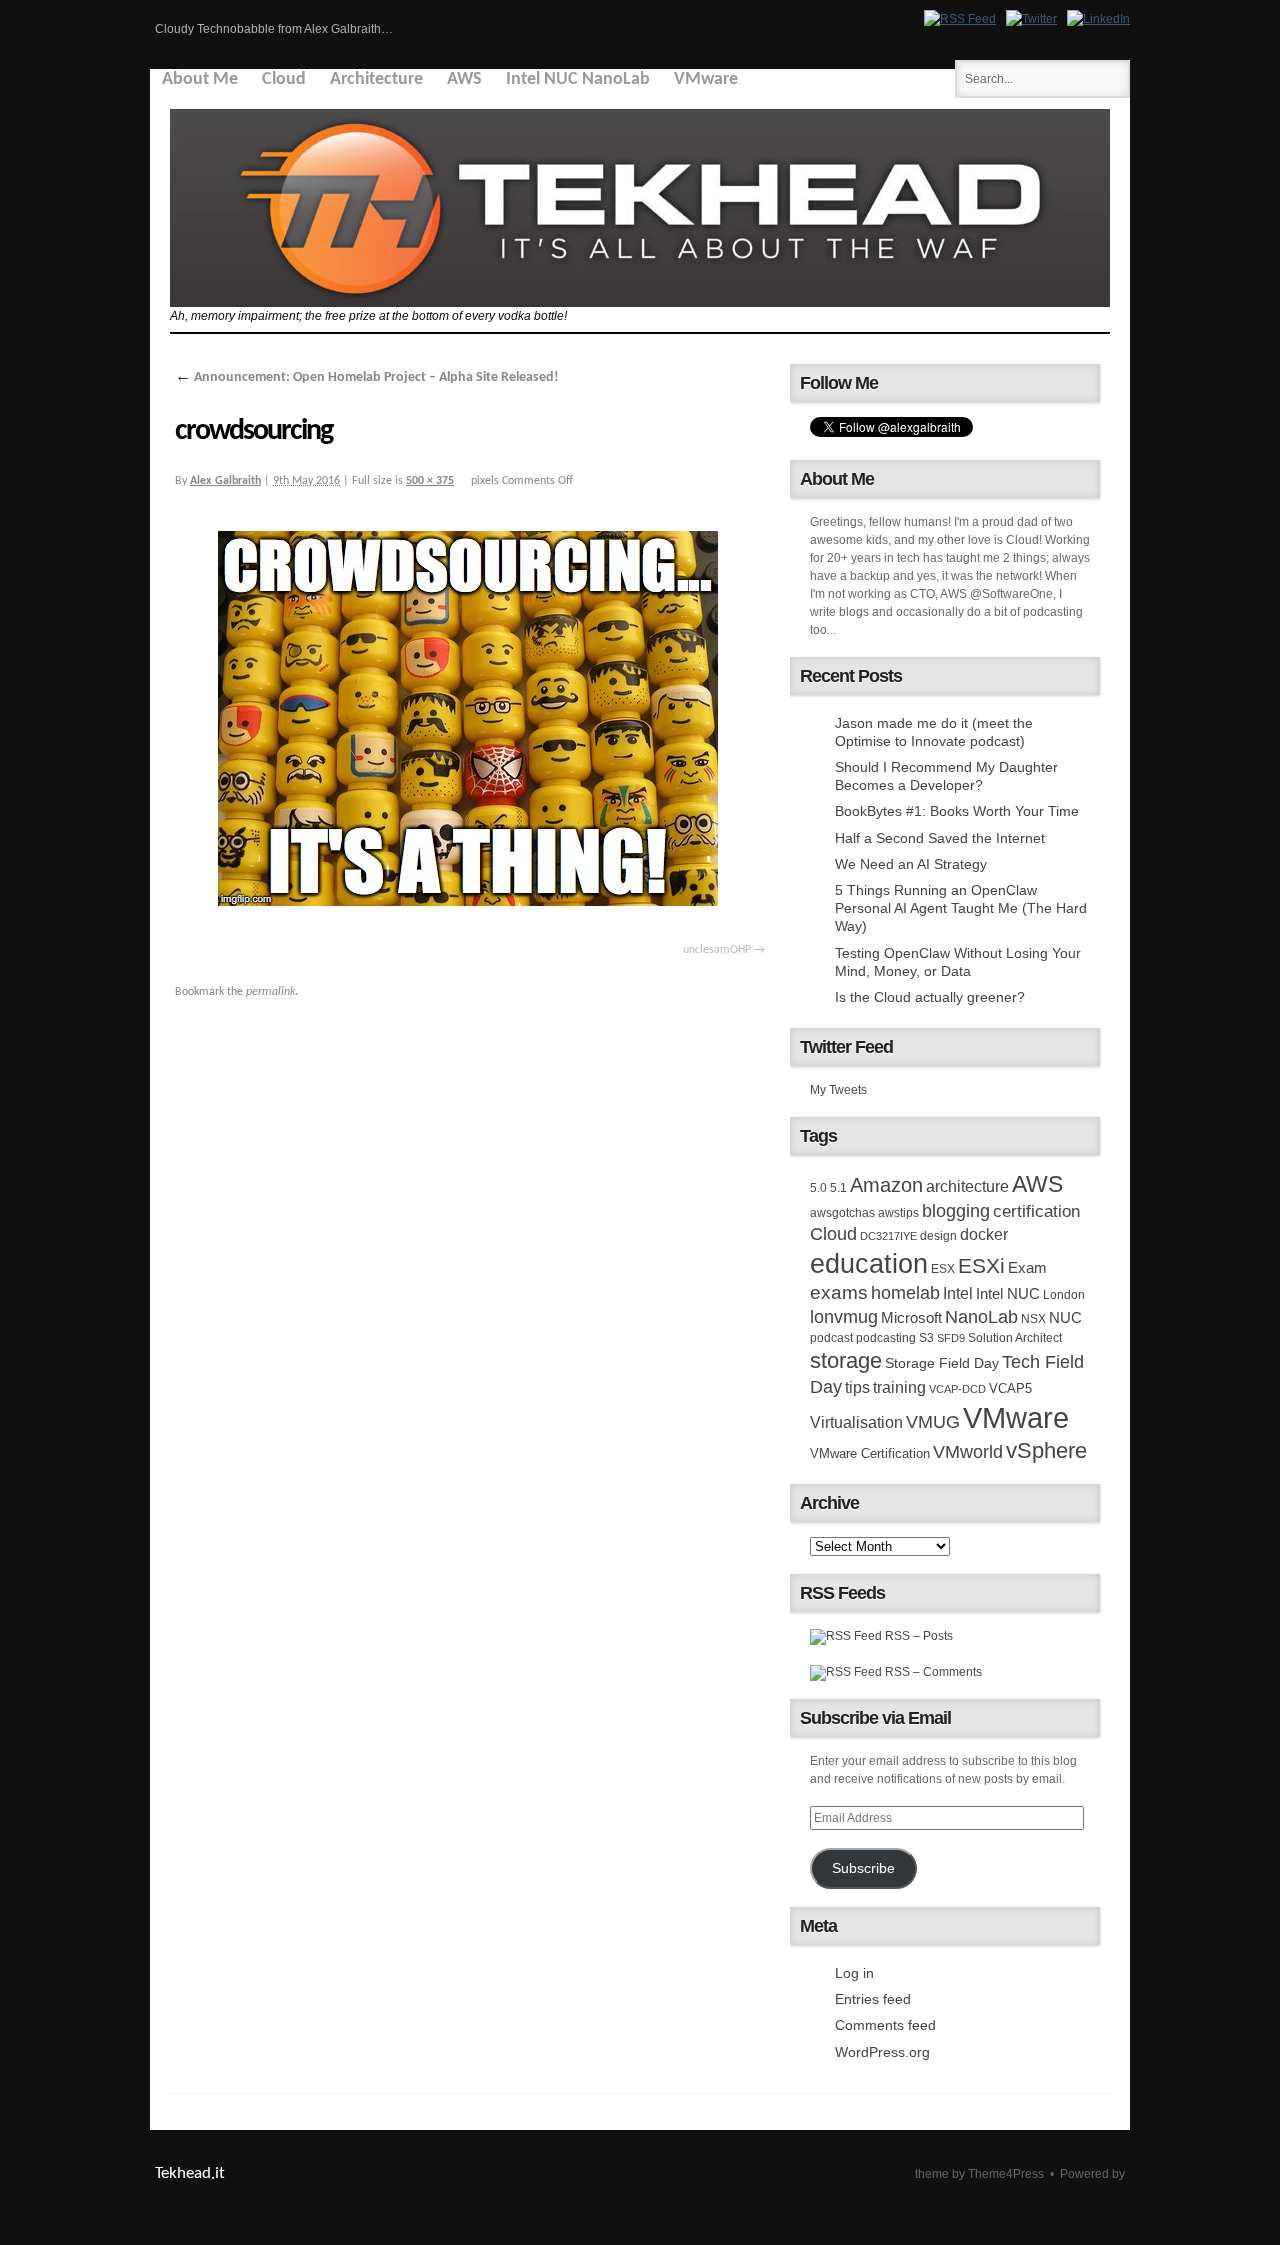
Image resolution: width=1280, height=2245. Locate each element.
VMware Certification (870, 1453)
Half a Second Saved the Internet (940, 838)
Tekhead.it (190, 2173)
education (869, 1264)
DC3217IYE (888, 1236)
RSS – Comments (932, 1672)
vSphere (1046, 1450)
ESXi (981, 1265)
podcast (831, 1338)
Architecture (376, 79)
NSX (1033, 1319)
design (938, 1236)
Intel (958, 1293)
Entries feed (873, 1999)
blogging (956, 1211)
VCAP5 (1010, 1388)
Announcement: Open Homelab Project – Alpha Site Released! (367, 377)
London (1064, 1295)
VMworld (968, 1452)
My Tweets (838, 1090)
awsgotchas (842, 1213)
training (899, 1387)
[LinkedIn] (1098, 19)
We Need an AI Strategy (911, 864)
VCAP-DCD (957, 1389)
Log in (854, 1973)
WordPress (1081, 2192)
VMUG (933, 1422)
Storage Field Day (942, 1363)
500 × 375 (430, 481)
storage (846, 1360)
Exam (1027, 1267)
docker (984, 1234)
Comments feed (885, 2025)
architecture (967, 1186)
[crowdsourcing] (470, 722)
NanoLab (981, 1317)
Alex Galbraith (225, 481)
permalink (270, 992)
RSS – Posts (917, 1636)
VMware (706, 79)
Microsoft (911, 1317)
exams (839, 1292)
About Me (200, 79)
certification (1036, 1211)
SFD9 (951, 1338)
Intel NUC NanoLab (578, 79)
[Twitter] (1031, 19)
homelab (905, 1293)
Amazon (886, 1185)
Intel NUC (1008, 1293)
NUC (1065, 1318)
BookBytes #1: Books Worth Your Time (957, 811)
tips (857, 1387)
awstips (898, 1213)
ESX (943, 1269)
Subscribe (863, 1868)
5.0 (818, 1188)
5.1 (838, 1188)
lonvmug (844, 1317)
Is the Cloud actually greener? (930, 997)
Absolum (874, 2174)
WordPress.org (882, 2052)
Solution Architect (1015, 1338)
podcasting (886, 1338)
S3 (926, 1338)
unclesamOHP (717, 950)
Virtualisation (856, 1422)
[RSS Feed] (960, 19)
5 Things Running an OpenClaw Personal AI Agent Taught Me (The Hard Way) (961, 908)
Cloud (284, 79)
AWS (464, 79)
